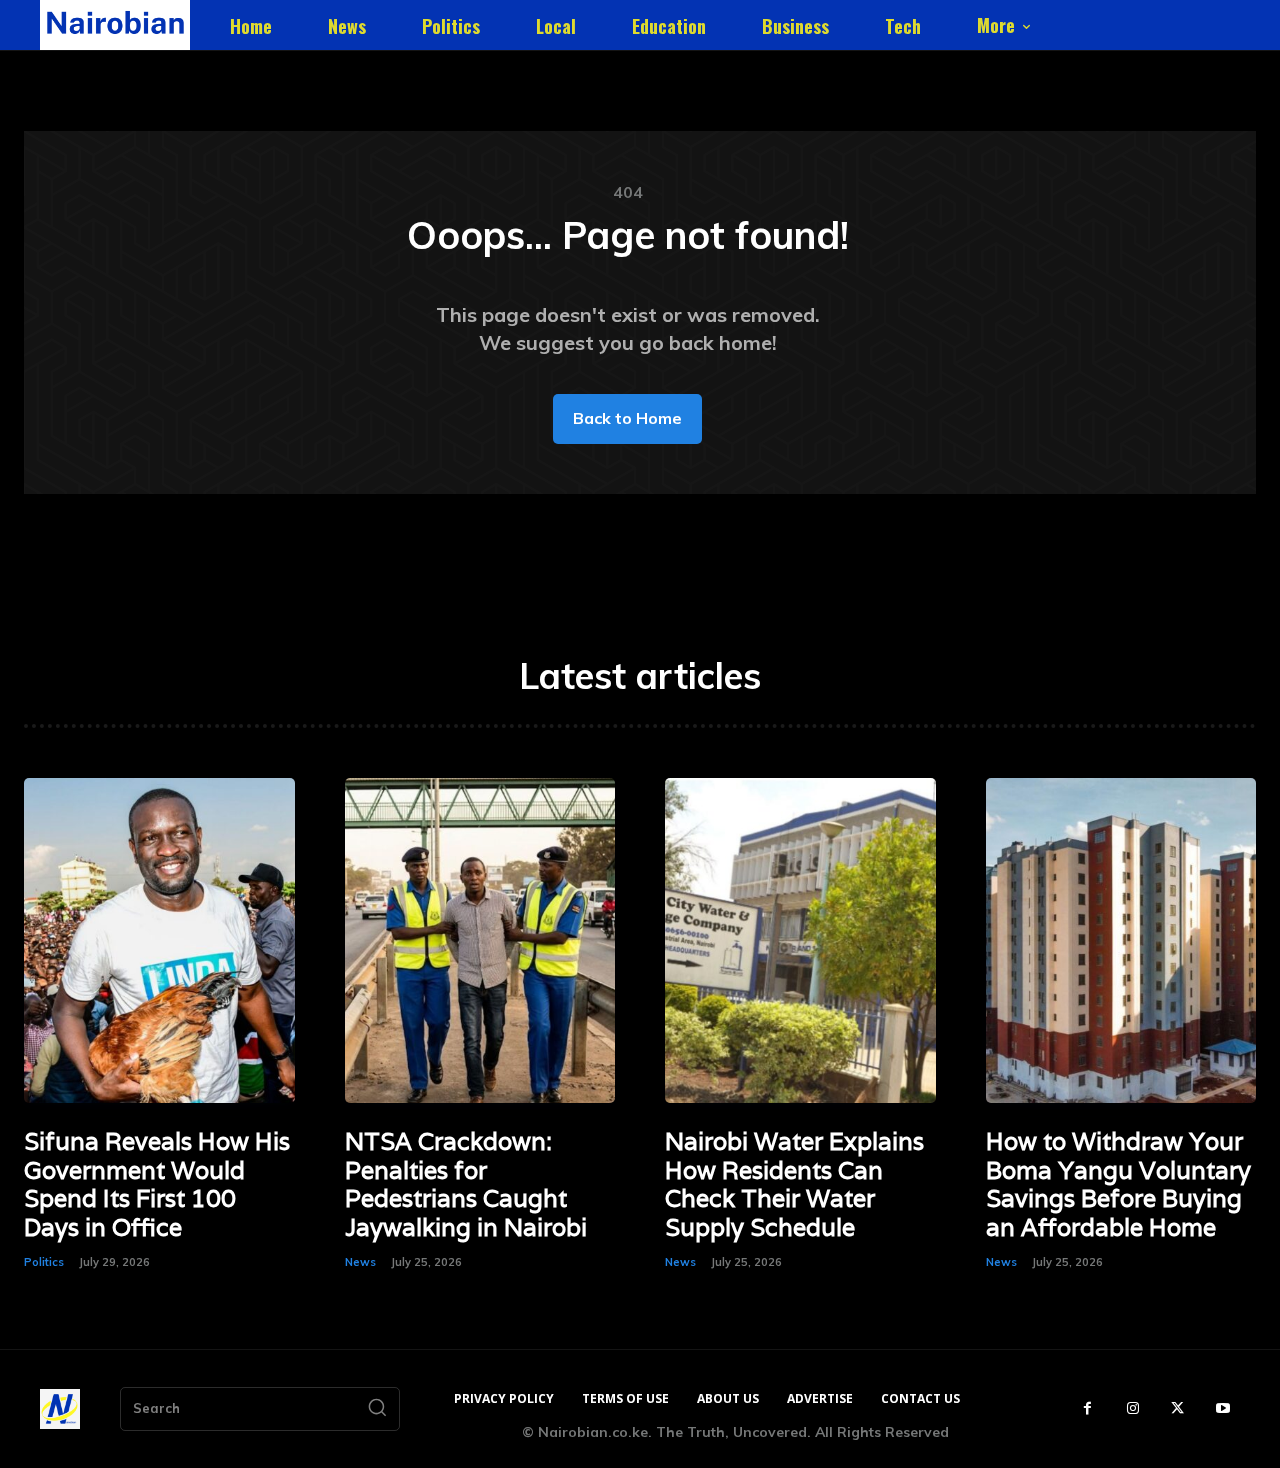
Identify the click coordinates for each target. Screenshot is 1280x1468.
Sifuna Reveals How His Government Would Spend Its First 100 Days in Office (157, 1184)
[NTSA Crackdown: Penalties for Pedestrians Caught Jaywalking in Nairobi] (480, 940)
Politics (44, 1262)
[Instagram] (1132, 1408)
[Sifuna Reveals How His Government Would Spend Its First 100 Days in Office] (159, 940)
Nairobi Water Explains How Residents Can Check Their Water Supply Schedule (794, 1184)
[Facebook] (1087, 1408)
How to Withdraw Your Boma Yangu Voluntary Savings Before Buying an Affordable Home (1118, 1184)
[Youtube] (1222, 1408)
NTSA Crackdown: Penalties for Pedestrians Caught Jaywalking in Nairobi (466, 1184)
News (360, 1262)
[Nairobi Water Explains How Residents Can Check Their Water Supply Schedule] (800, 940)
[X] (1177, 1408)
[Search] (377, 1409)
